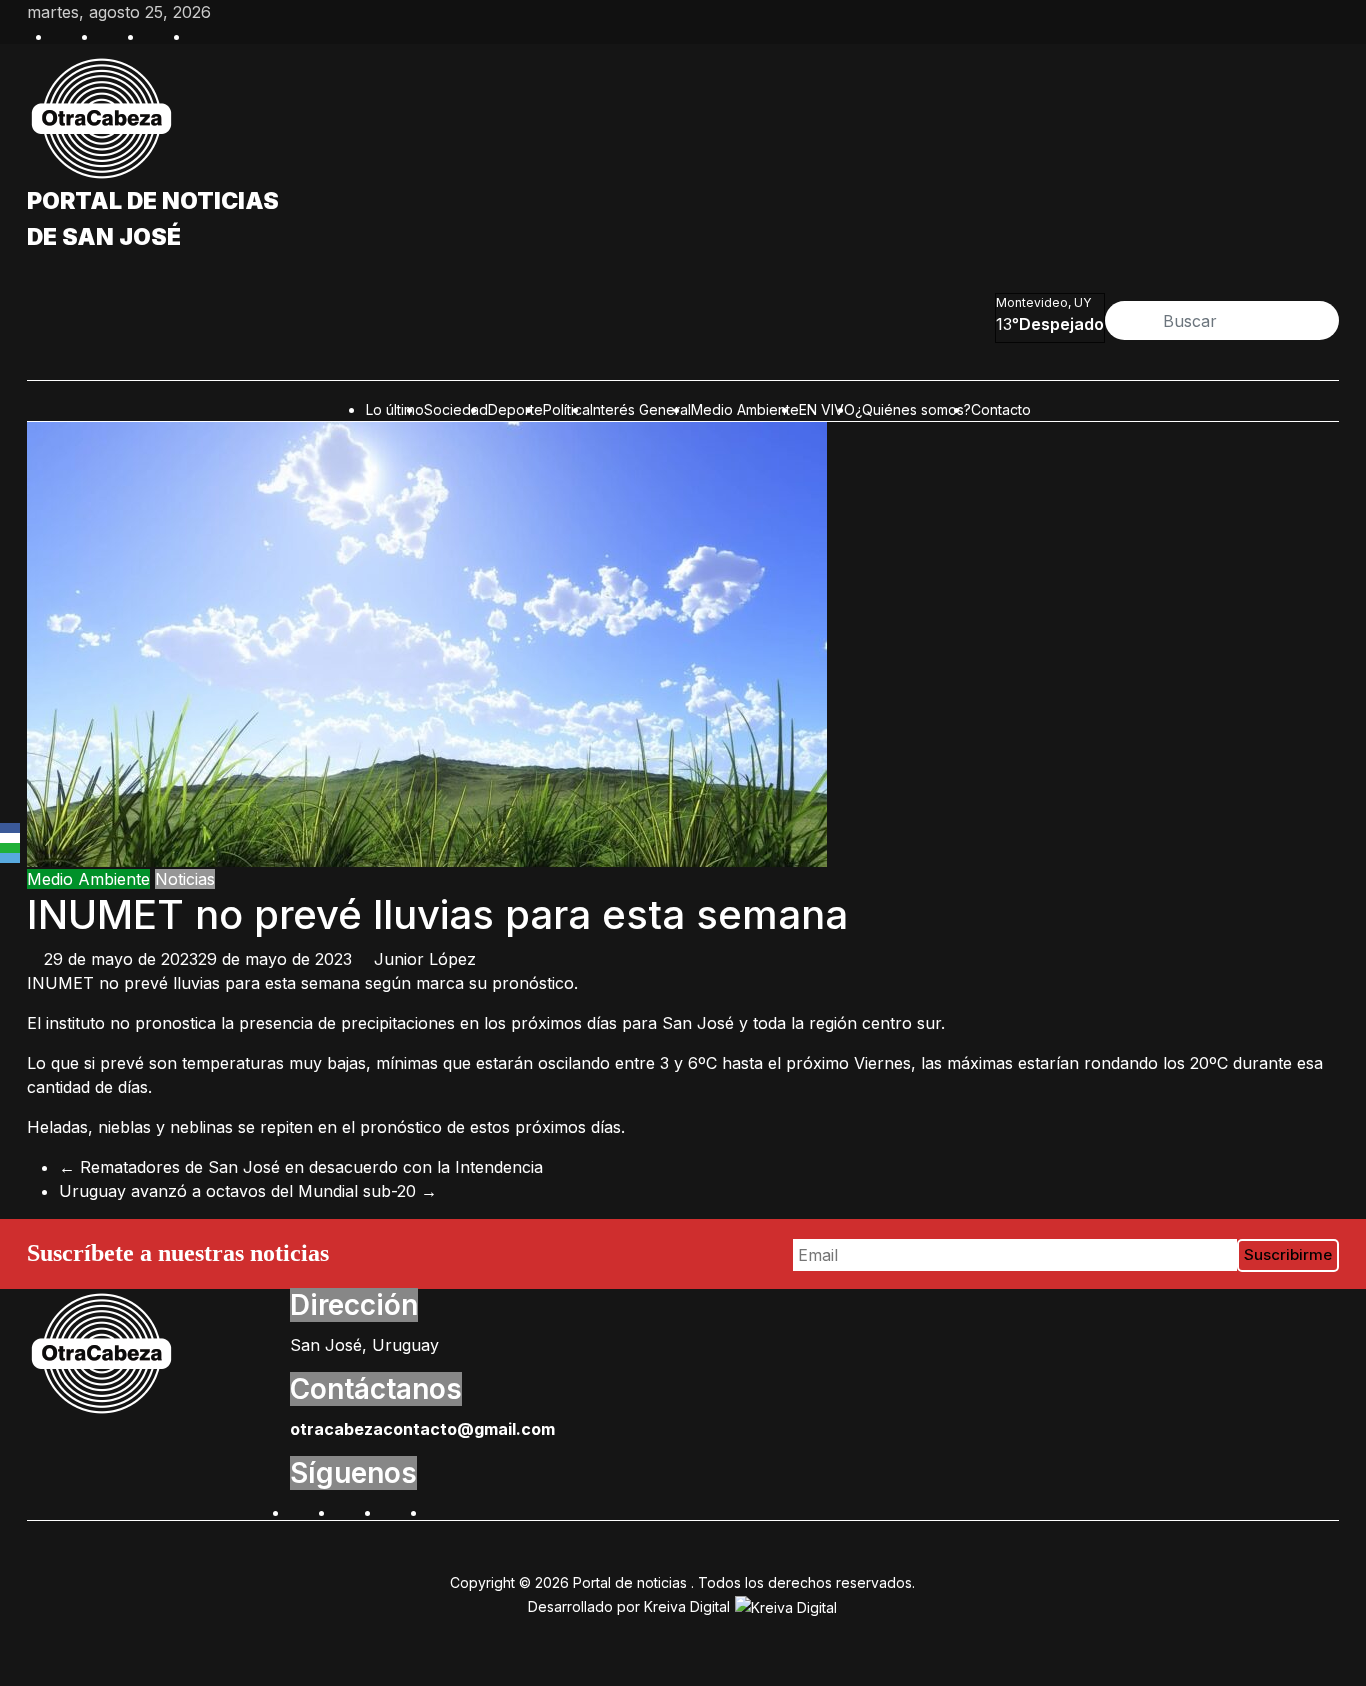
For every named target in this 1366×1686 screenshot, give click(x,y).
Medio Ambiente (745, 409)
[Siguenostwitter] (109, 34)
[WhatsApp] (10, 848)
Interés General (640, 409)
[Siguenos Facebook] (300, 1510)
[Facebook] (10, 828)
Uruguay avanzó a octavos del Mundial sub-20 (248, 1191)
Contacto (1001, 409)
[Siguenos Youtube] (438, 1510)
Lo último (395, 409)
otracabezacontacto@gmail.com (422, 1429)
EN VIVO (827, 409)
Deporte (515, 409)
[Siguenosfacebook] (63, 34)
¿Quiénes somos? (913, 409)
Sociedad (456, 409)
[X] (10, 838)
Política (566, 409)
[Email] (10, 858)
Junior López (425, 959)
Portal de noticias (153, 201)
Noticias (185, 879)
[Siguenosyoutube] (201, 34)
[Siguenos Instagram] (392, 1510)
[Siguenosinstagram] (155, 34)
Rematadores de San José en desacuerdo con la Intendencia (301, 1167)
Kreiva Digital (689, 1606)
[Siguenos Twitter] (346, 1510)
